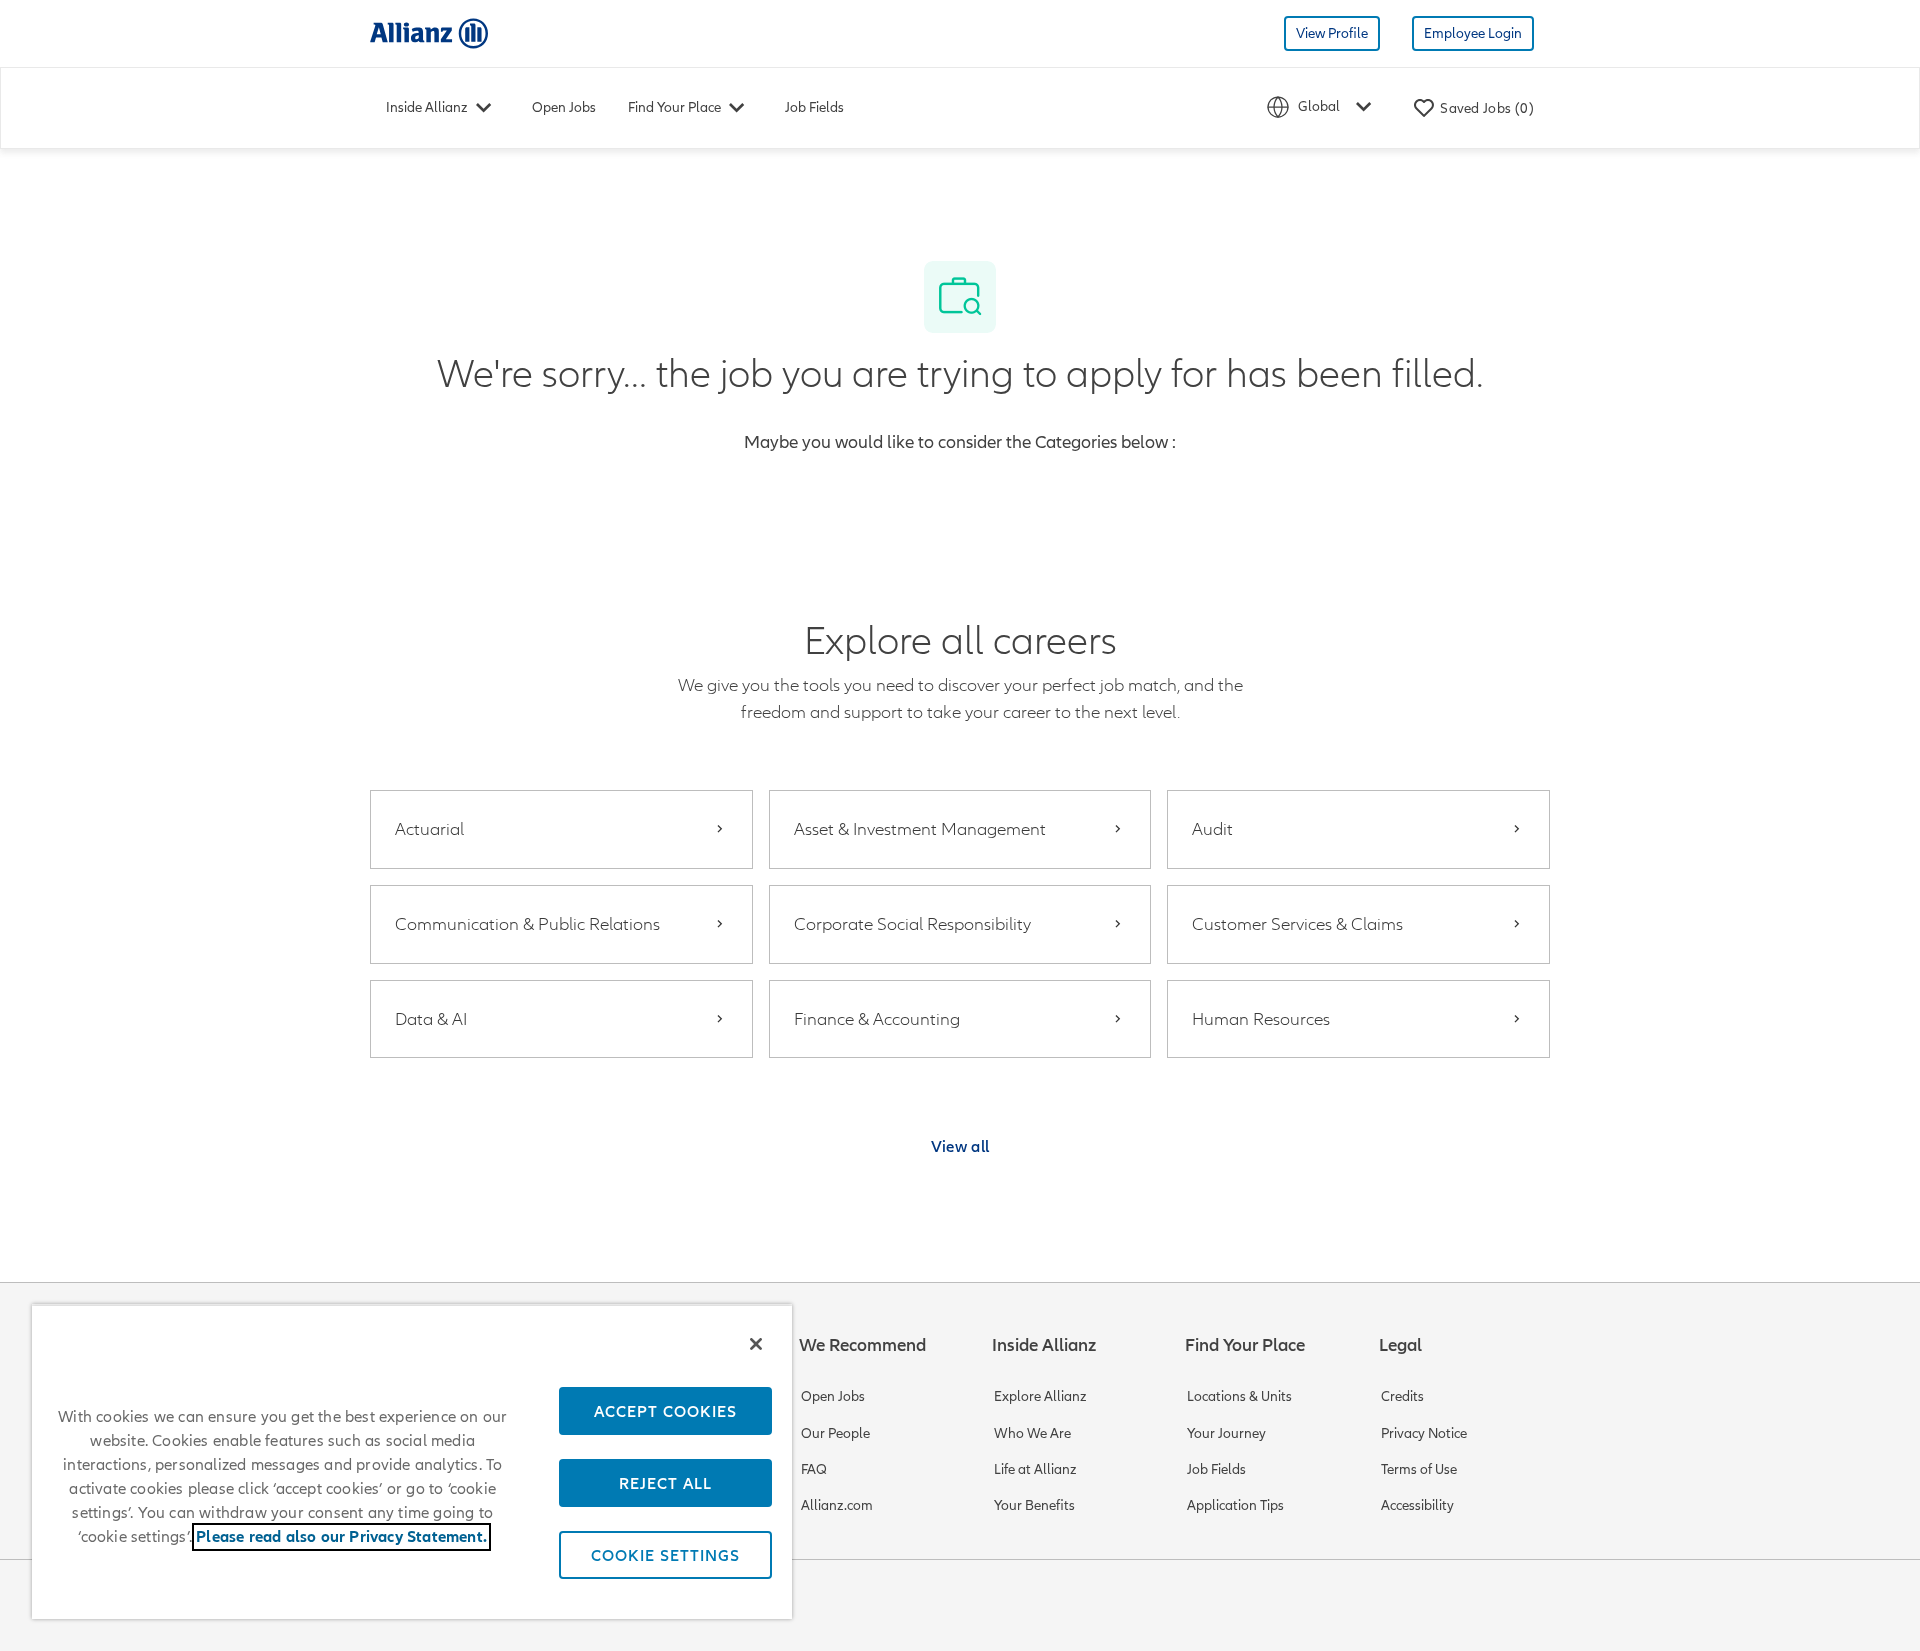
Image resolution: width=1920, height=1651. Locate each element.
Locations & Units (1239, 1396)
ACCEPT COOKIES (665, 1411)
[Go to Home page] (429, 32)
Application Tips (1235, 1505)
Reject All (665, 1483)
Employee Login (1473, 33)
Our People (835, 1433)
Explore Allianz (1040, 1396)
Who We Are (1032, 1433)
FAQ (814, 1469)
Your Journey (1226, 1433)
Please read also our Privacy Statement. (341, 1537)
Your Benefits (1034, 1505)
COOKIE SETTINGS (665, 1555)
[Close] (756, 1344)
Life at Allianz (1035, 1469)
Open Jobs (564, 107)
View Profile (1332, 33)
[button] (960, 1146)
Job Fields (814, 107)
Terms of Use (1419, 1469)
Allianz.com (837, 1505)
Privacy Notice (1424, 1433)
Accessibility (1417, 1505)
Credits (1402, 1396)
